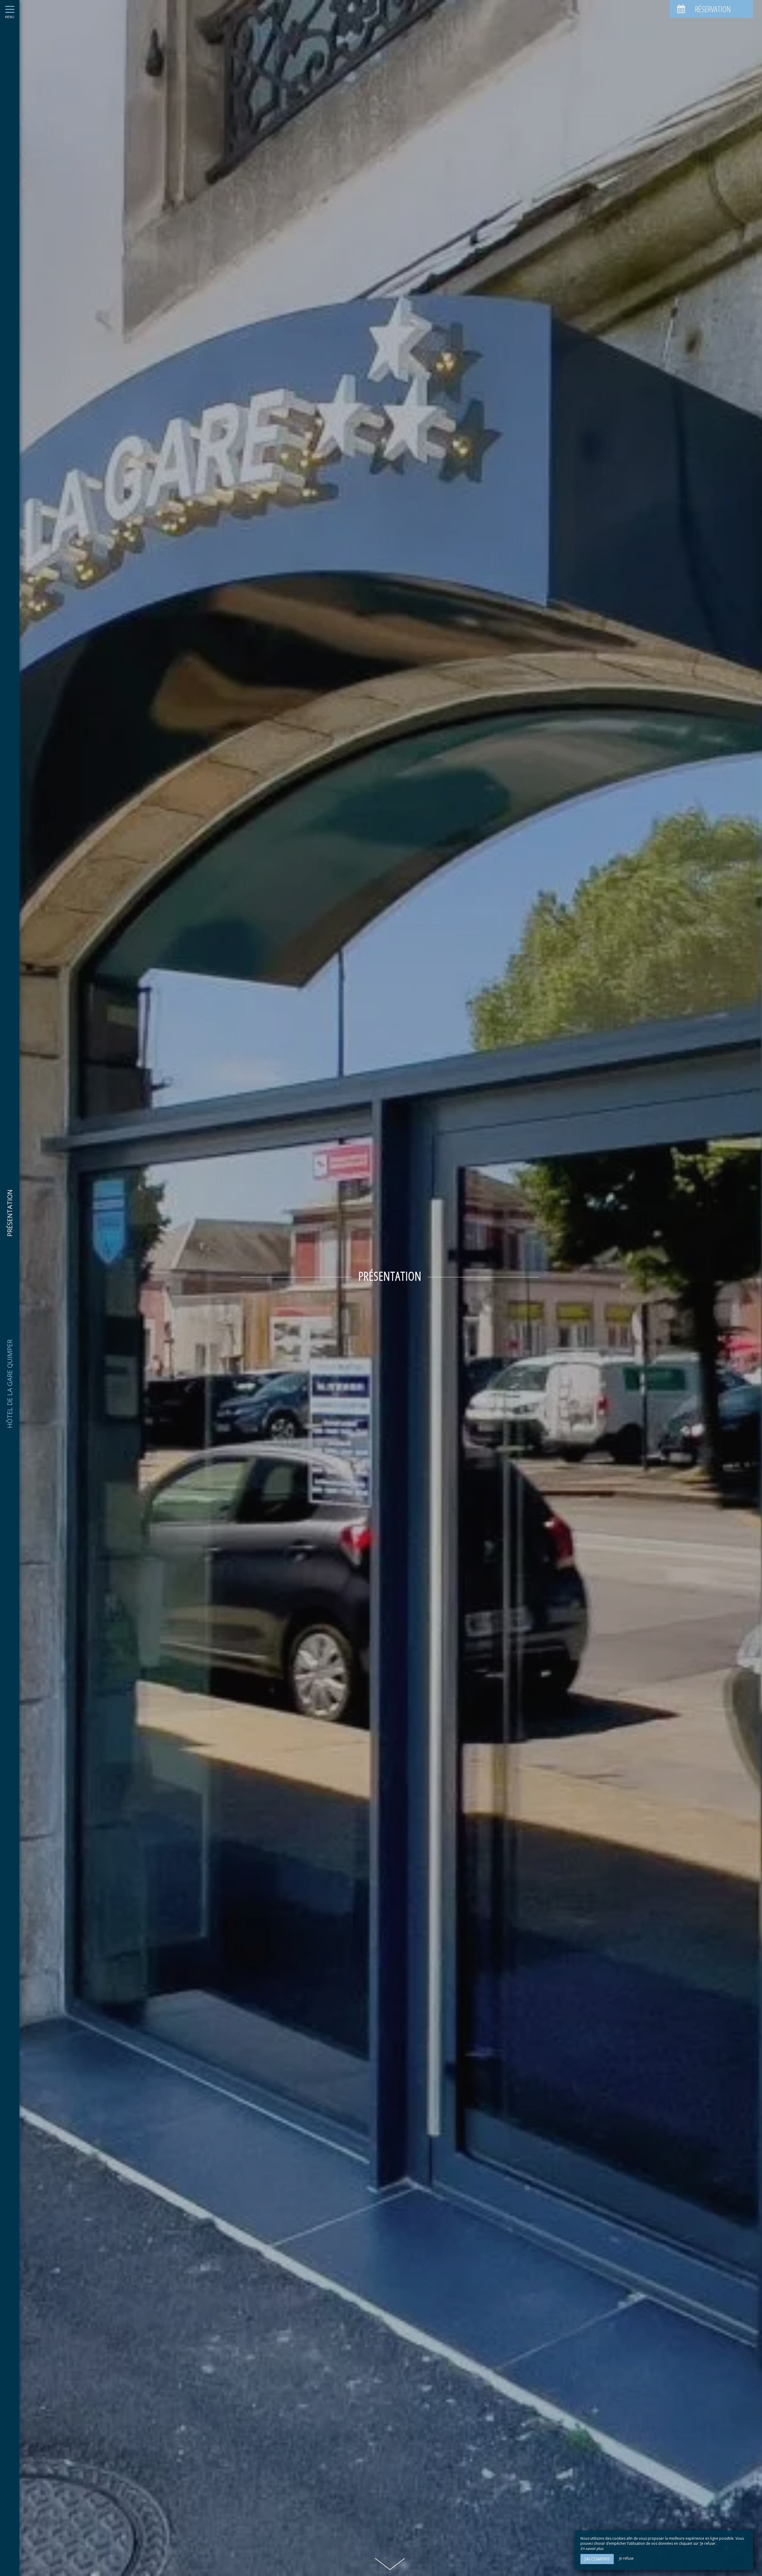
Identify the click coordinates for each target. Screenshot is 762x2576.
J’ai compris (597, 2559)
